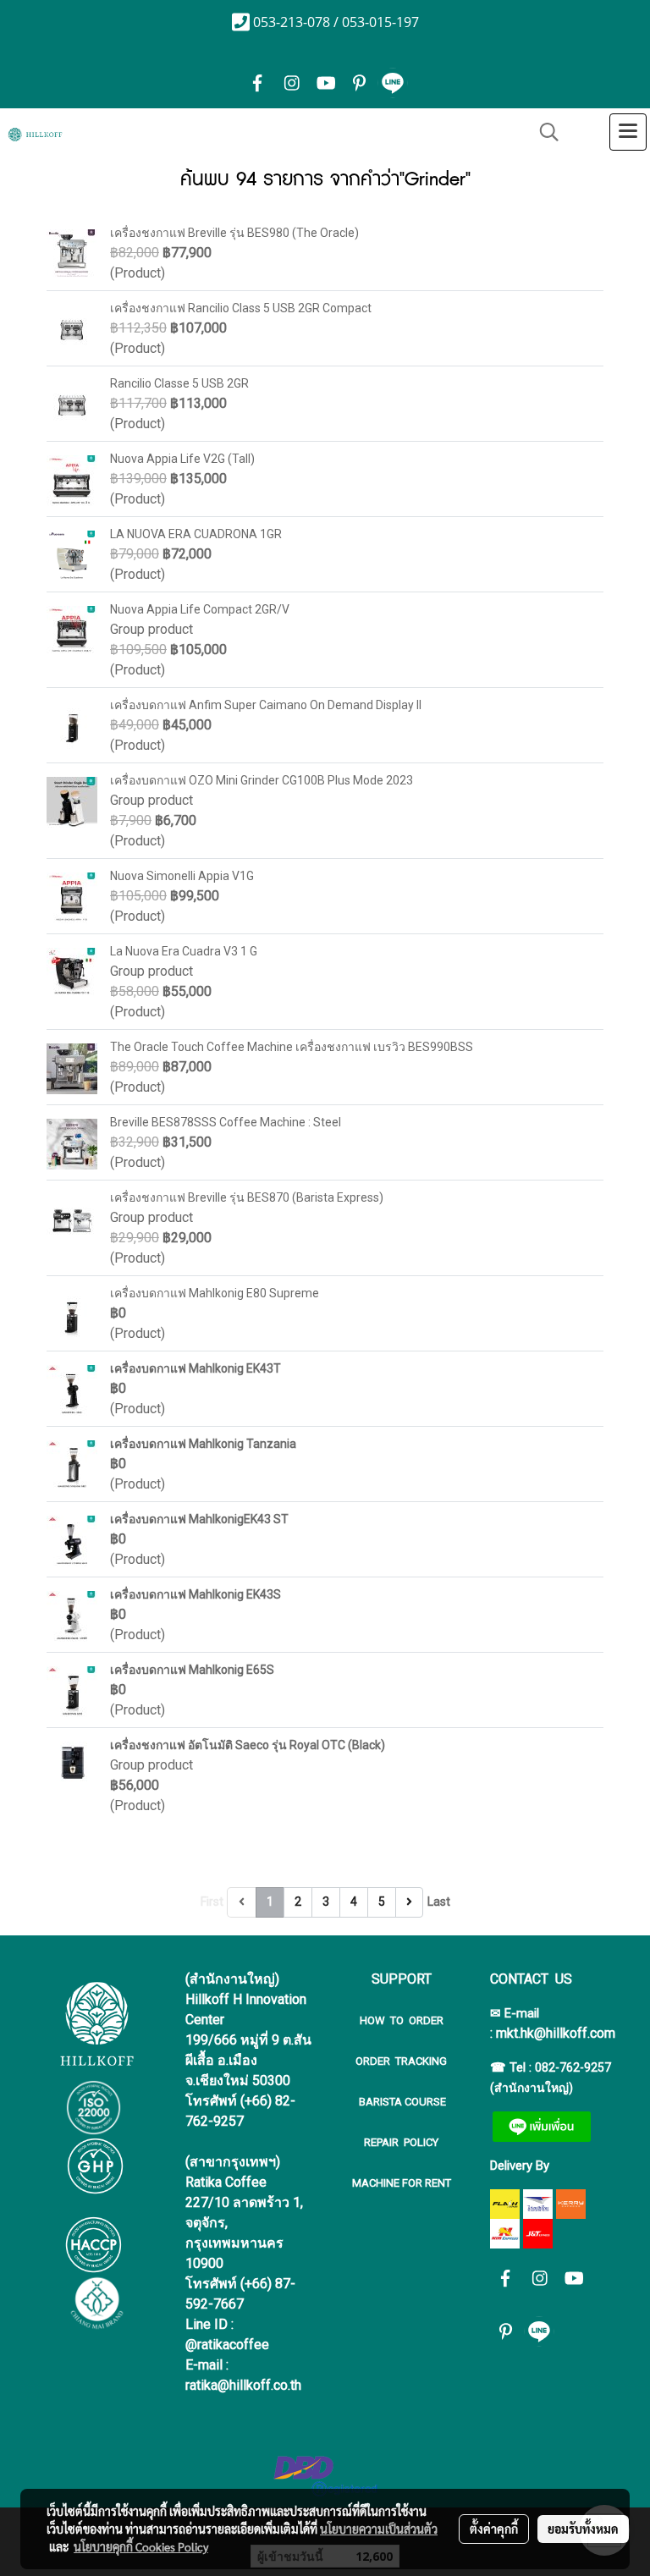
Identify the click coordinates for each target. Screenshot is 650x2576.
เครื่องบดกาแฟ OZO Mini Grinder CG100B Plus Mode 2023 (262, 780)
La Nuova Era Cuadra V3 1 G (184, 951)
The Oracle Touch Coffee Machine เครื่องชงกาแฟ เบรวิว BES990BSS (292, 1047)
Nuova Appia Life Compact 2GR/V (200, 609)
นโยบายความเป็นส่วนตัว (379, 2529)
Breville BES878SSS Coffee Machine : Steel (226, 1122)
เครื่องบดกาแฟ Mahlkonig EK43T (196, 1368)
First (212, 1902)
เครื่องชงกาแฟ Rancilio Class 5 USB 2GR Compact (241, 308)
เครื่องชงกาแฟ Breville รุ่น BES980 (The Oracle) (234, 233)
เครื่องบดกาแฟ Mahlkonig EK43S (196, 1594)
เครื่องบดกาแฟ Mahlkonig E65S (192, 1670)
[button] (543, 132)
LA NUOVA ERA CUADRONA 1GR (196, 534)
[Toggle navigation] (628, 132)
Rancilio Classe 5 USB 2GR (179, 383)
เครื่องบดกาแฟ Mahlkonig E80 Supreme (215, 1293)
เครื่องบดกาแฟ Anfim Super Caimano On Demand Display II (266, 705)
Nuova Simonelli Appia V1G (182, 876)
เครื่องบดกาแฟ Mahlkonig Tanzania (203, 1444)
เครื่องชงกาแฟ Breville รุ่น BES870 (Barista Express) (247, 1197)
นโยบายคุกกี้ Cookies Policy (141, 2546)
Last (439, 1902)
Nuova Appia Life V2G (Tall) (182, 459)
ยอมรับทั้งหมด (583, 2529)
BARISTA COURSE (401, 2102)
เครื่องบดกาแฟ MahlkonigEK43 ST (199, 1519)
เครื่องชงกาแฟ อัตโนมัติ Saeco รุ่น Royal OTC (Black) (248, 1745)
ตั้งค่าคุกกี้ (494, 2529)
